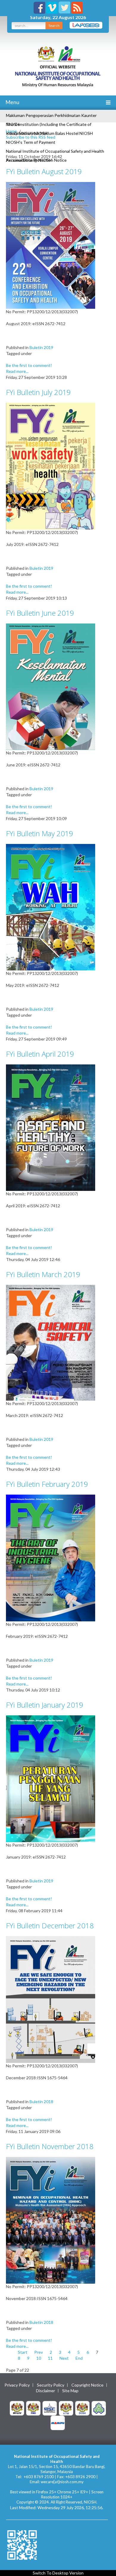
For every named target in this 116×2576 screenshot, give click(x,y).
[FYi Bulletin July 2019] (51, 466)
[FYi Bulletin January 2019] (51, 1778)
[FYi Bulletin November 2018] (51, 2220)
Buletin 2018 (41, 2102)
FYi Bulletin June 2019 (40, 613)
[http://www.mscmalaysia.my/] (50, 2408)
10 (39, 2358)
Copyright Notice (87, 2385)
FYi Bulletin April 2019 (40, 1054)
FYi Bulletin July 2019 (38, 392)
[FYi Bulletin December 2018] (51, 1999)
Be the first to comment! (29, 365)
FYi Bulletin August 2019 (44, 171)
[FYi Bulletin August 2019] (51, 245)
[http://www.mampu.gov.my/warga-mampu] (58, 2422)
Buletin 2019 (41, 347)
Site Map (70, 2391)
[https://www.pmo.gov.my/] (33, 2408)
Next (64, 2358)
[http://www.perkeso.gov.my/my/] (99, 2408)
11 (50, 2358)
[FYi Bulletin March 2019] (51, 1342)
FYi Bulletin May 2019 (40, 833)
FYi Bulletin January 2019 (45, 1705)
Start (23, 2352)
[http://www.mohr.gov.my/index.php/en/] (66, 2408)
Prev (39, 2352)
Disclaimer (46, 2391)
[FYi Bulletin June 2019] (51, 686)
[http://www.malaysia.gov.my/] (17, 2408)
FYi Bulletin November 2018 (50, 2146)
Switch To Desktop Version (58, 2573)
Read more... (17, 371)
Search (54, 26)
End (79, 2358)
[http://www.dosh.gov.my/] (82, 2408)
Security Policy (51, 2385)
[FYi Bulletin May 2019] (51, 907)
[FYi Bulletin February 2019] (51, 1557)
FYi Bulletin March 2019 (43, 1274)
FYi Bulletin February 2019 (47, 1484)
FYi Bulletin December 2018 (50, 1926)
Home (11, 131)
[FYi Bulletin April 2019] (51, 1127)
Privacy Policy (17, 2385)
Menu (12, 102)
